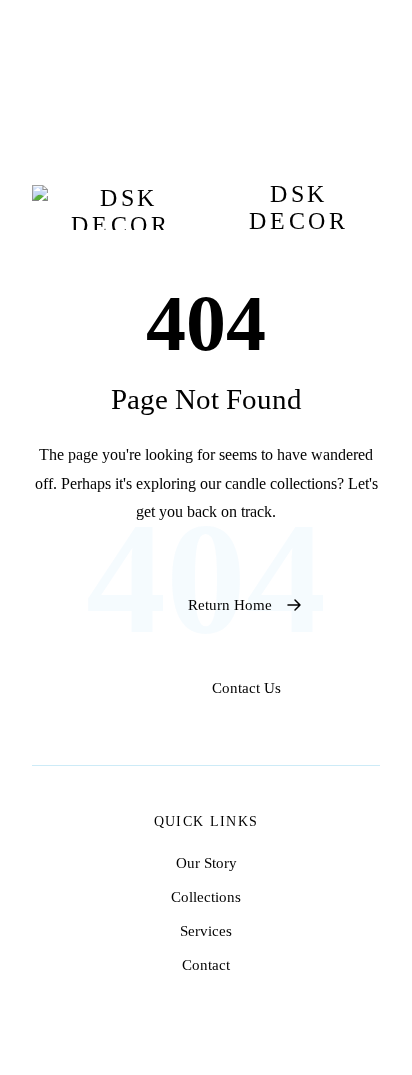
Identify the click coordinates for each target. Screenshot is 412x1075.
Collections (206, 896)
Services (206, 930)
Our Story (206, 862)
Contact (206, 964)
